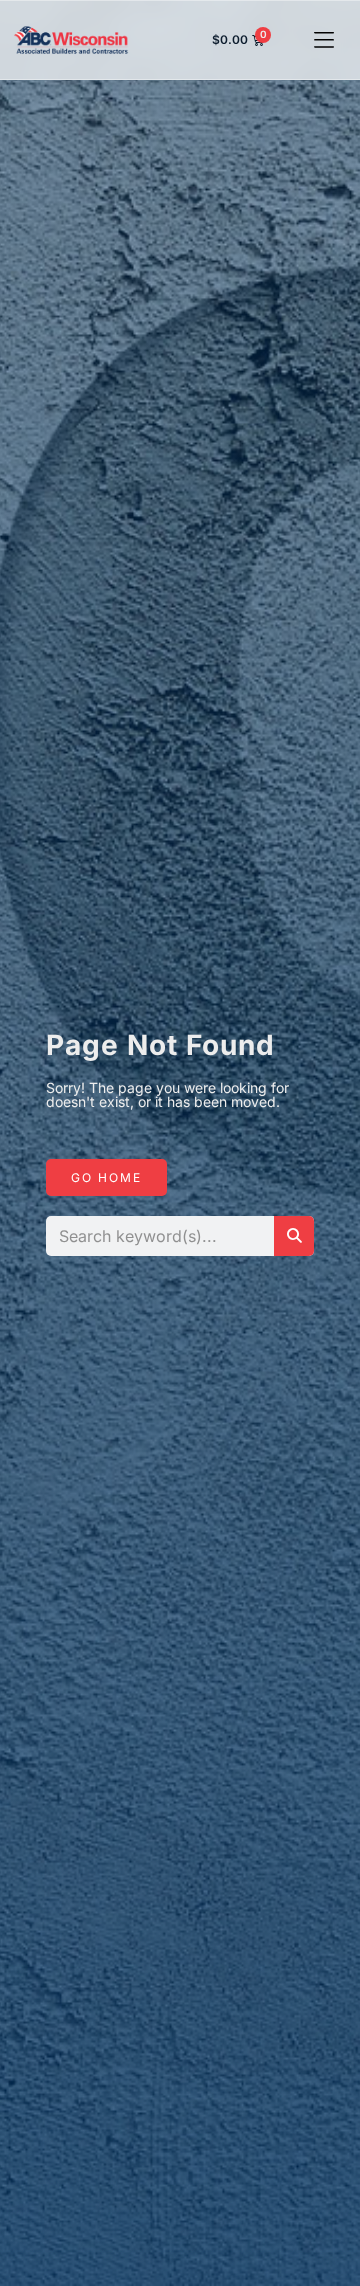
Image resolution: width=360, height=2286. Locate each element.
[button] (324, 40)
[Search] (294, 1236)
